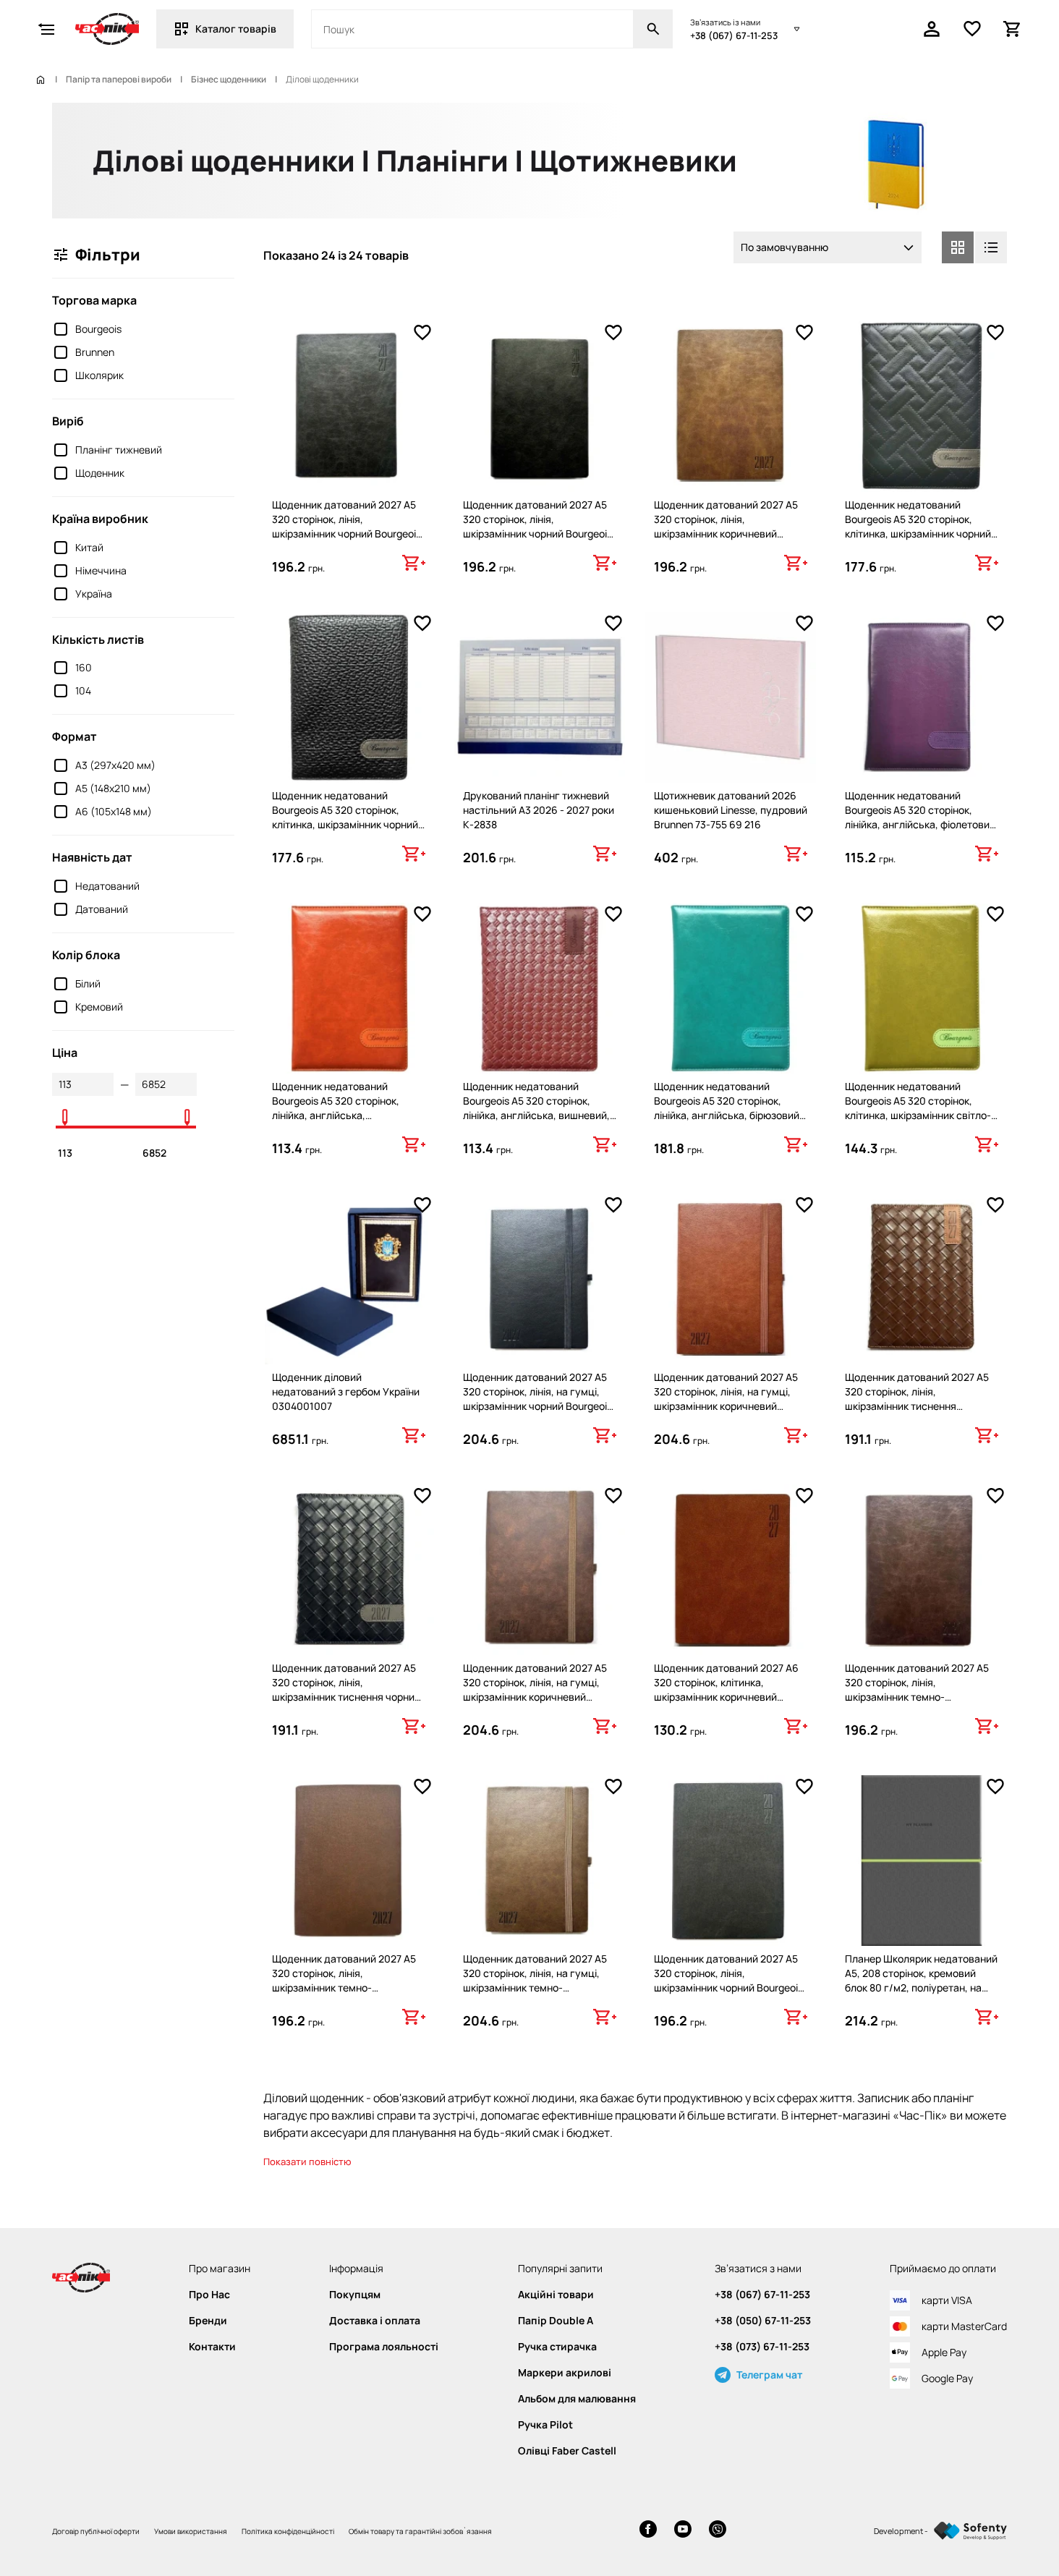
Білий (88, 983)
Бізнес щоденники (229, 80)
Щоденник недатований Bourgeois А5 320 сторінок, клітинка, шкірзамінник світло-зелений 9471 (918, 1108)
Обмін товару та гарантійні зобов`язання (420, 2531)
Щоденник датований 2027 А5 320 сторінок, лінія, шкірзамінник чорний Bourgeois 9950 (728, 1980)
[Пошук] (653, 29)
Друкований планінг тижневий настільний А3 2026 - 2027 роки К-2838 (539, 810)
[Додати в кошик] (414, 563)
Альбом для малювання (577, 2399)
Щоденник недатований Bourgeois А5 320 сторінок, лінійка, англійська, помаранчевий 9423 (336, 1108)
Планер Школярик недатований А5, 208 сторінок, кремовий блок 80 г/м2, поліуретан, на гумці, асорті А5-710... (921, 1980)
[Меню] (46, 29)
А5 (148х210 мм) (113, 788)
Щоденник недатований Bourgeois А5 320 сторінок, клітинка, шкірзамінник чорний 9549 (918, 526)
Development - (901, 2531)
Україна (94, 594)
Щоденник (100, 473)
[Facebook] (648, 2531)
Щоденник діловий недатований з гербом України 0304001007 (346, 1391)
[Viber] (718, 2531)
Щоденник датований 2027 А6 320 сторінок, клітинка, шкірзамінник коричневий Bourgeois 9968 (726, 1689)
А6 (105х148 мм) (114, 811)
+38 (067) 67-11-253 (734, 35)
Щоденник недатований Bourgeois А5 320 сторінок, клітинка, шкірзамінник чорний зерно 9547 (345, 817)
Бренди (208, 2321)
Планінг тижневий (119, 450)
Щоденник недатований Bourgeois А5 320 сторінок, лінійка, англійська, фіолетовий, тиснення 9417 (922, 817)
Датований (102, 909)
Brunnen (95, 352)
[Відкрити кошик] (1013, 29)
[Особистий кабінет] (932, 29)
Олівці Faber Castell (567, 2451)
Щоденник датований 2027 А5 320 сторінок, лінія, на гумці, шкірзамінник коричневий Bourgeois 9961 (726, 1399)
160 (84, 667)
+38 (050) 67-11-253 (763, 2321)
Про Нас (209, 2295)
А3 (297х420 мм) (115, 765)
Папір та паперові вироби (119, 80)
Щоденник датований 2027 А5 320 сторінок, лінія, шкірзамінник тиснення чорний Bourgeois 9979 (346, 1689)
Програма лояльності (384, 2347)
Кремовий (99, 1007)
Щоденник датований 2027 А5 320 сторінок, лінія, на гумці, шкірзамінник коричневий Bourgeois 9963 (535, 1689)
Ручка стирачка (557, 2347)
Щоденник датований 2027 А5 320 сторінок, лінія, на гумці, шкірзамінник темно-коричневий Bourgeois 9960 (535, 1980)
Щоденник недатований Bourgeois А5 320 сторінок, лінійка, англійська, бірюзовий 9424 (727, 1108)
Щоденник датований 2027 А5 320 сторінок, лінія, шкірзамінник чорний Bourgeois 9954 (537, 526)
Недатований (107, 886)
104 (83, 690)
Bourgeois (98, 329)
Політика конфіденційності (288, 2531)
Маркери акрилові (565, 2373)
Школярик (99, 375)
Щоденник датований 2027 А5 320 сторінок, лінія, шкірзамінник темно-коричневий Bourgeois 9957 (917, 1689)
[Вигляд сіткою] (958, 247)
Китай (89, 547)
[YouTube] (683, 2531)
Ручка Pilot (545, 2425)
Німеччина (101, 570)
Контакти (212, 2347)
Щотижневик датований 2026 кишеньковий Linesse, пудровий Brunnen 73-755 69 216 (731, 810)
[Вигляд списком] (991, 247)
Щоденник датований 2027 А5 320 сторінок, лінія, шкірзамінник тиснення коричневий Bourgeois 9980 (917, 1399)
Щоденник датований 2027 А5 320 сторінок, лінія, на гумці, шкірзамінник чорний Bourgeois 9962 (537, 1399)
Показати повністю (307, 2161)
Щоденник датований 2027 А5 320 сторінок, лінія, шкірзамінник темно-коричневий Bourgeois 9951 (344, 1980)
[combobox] (828, 247)
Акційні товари (556, 2295)
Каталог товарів (236, 29)
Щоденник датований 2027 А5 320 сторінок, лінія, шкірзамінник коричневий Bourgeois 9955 (726, 526)
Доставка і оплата (375, 2321)
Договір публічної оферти (96, 2531)
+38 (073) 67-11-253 (762, 2347)
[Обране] (972, 29)
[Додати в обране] (422, 333)
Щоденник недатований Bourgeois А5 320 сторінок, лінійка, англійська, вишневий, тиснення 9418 (536, 1108)
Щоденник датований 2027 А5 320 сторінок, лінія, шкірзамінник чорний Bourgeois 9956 (346, 526)
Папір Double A (556, 2321)
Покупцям (355, 2295)
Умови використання (191, 2531)
